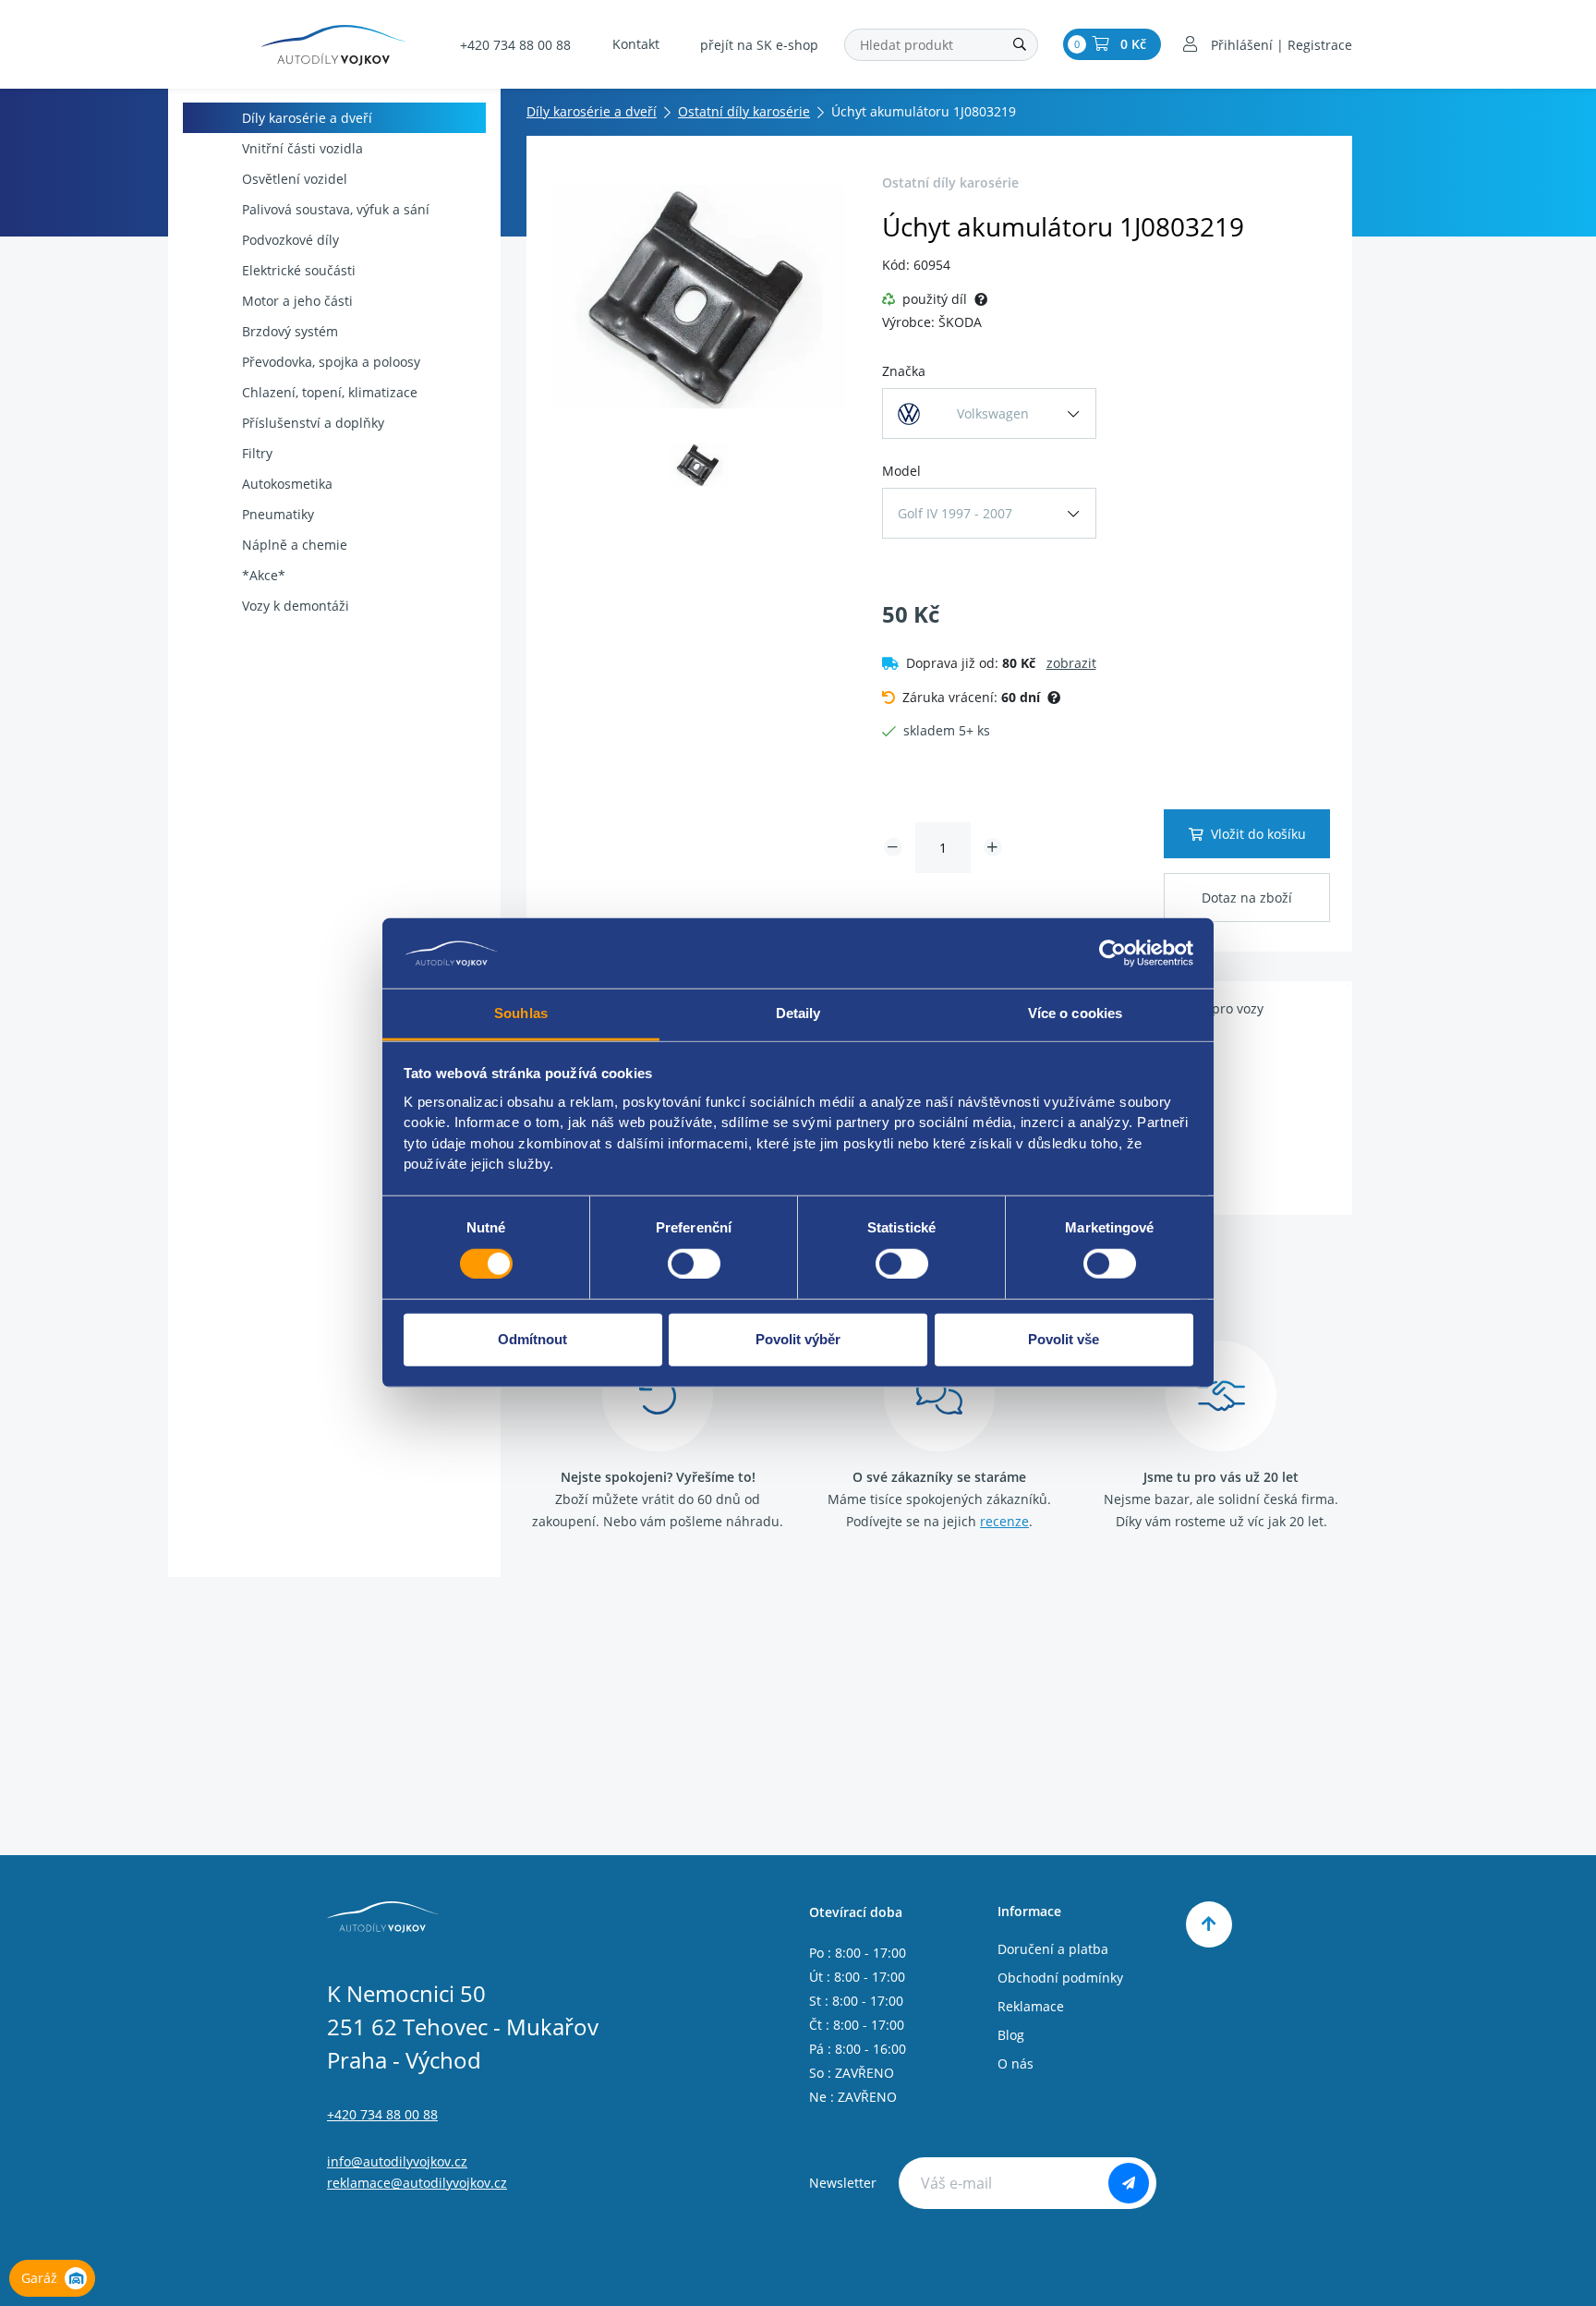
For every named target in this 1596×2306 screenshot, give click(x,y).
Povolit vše (1064, 1339)
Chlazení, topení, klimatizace (330, 392)
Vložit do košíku (1258, 834)
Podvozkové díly (290, 240)
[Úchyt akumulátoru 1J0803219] (699, 297)
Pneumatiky (278, 514)
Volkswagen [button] (993, 413)
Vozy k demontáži (296, 606)
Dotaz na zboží (1247, 898)
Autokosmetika (287, 484)
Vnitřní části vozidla (302, 148)
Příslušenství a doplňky (313, 423)
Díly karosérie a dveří (307, 118)
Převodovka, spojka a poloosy (331, 362)
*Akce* (264, 575)
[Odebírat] (1129, 2183)
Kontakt (636, 44)
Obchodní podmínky (1060, 1978)
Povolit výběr (798, 1339)
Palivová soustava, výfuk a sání (336, 209)
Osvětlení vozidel (295, 179)
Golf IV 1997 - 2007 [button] (955, 513)
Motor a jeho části (297, 301)
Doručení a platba (1053, 1949)
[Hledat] (1020, 45)
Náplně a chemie (295, 545)
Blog (1011, 2035)
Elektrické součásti (299, 270)
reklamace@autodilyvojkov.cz (417, 2183)
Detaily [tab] (798, 1014)
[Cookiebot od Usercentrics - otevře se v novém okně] (1112, 953)
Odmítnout (532, 1339)
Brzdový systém (290, 331)
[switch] (694, 1264)
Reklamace (1031, 2006)
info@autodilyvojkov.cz (397, 2161)
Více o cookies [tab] (1075, 1014)
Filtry (257, 453)
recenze (1004, 1521)
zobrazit (1071, 663)
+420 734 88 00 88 (515, 45)
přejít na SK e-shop (759, 45)
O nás (1016, 2063)
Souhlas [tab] (521, 1014)
